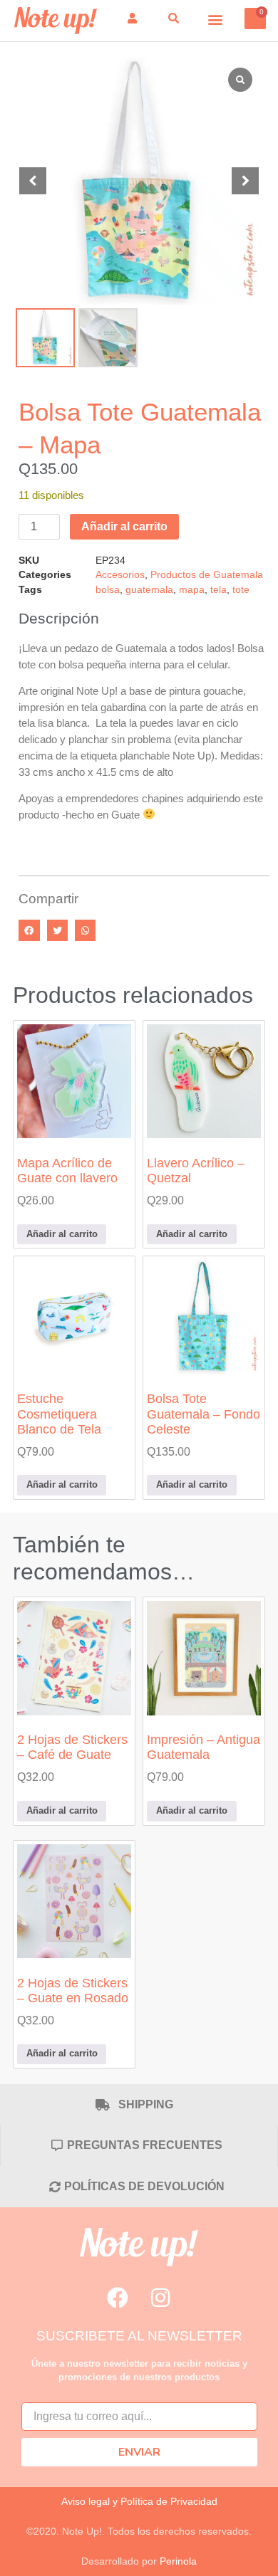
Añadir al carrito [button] (62, 1234)
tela (218, 590)
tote (241, 590)
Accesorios (120, 575)
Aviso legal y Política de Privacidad (139, 2501)
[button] (216, 19)
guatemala (149, 590)
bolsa (108, 590)
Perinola (178, 2561)
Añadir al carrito (124, 526)
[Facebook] (118, 2298)
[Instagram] (160, 2298)
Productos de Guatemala (207, 575)
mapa (192, 590)
